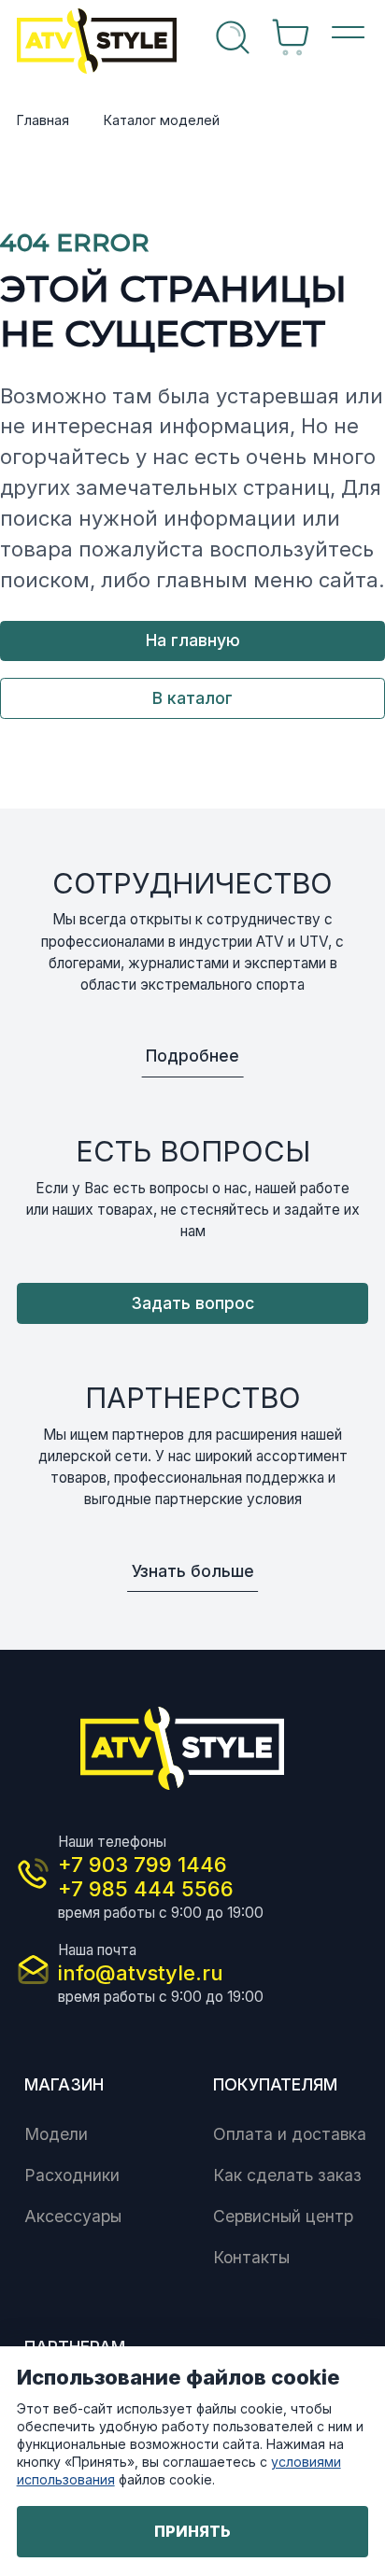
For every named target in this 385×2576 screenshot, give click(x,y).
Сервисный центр (283, 2216)
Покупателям (275, 2084)
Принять (192, 2531)
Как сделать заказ (287, 2175)
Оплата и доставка (290, 2134)
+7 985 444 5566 (146, 1889)
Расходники (72, 2175)
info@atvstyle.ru (141, 1973)
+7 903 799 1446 (143, 1865)
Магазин (64, 2084)
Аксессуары (73, 2216)
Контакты (251, 2257)
